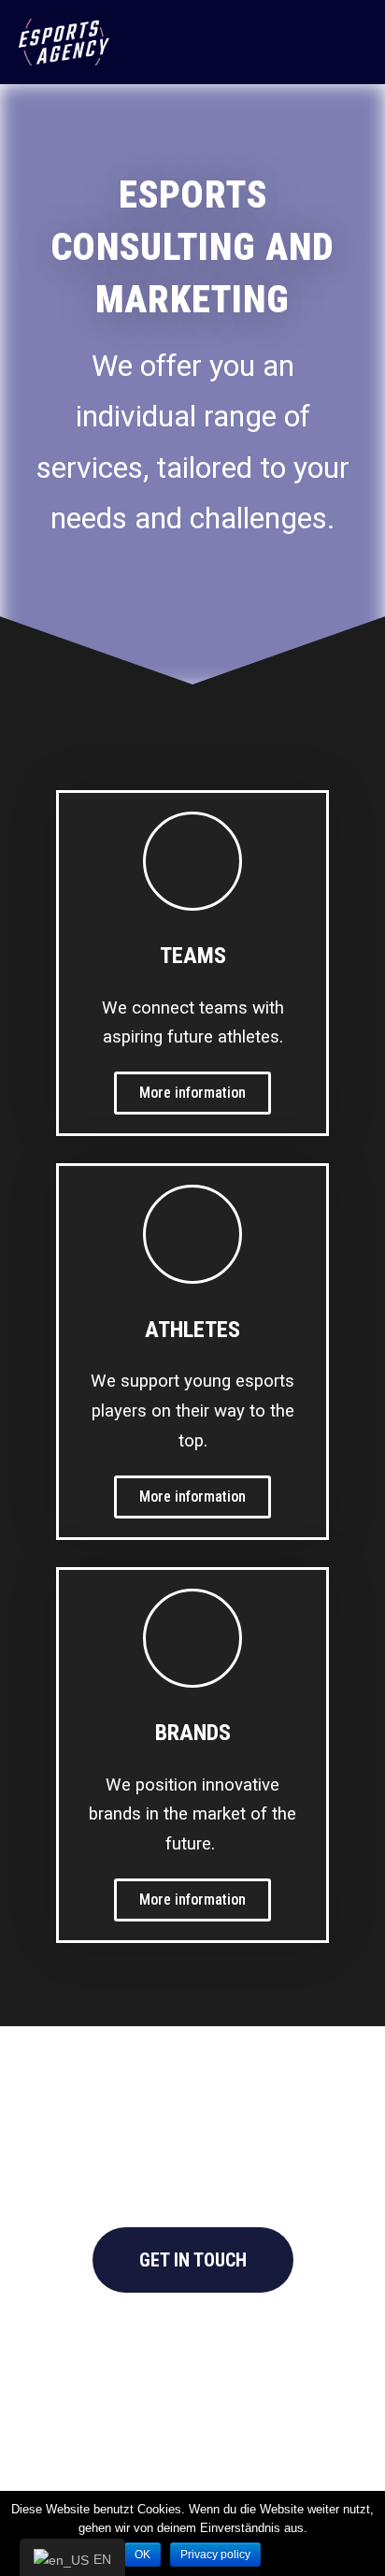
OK (143, 2554)
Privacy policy (215, 2554)
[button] (192, 1093)
